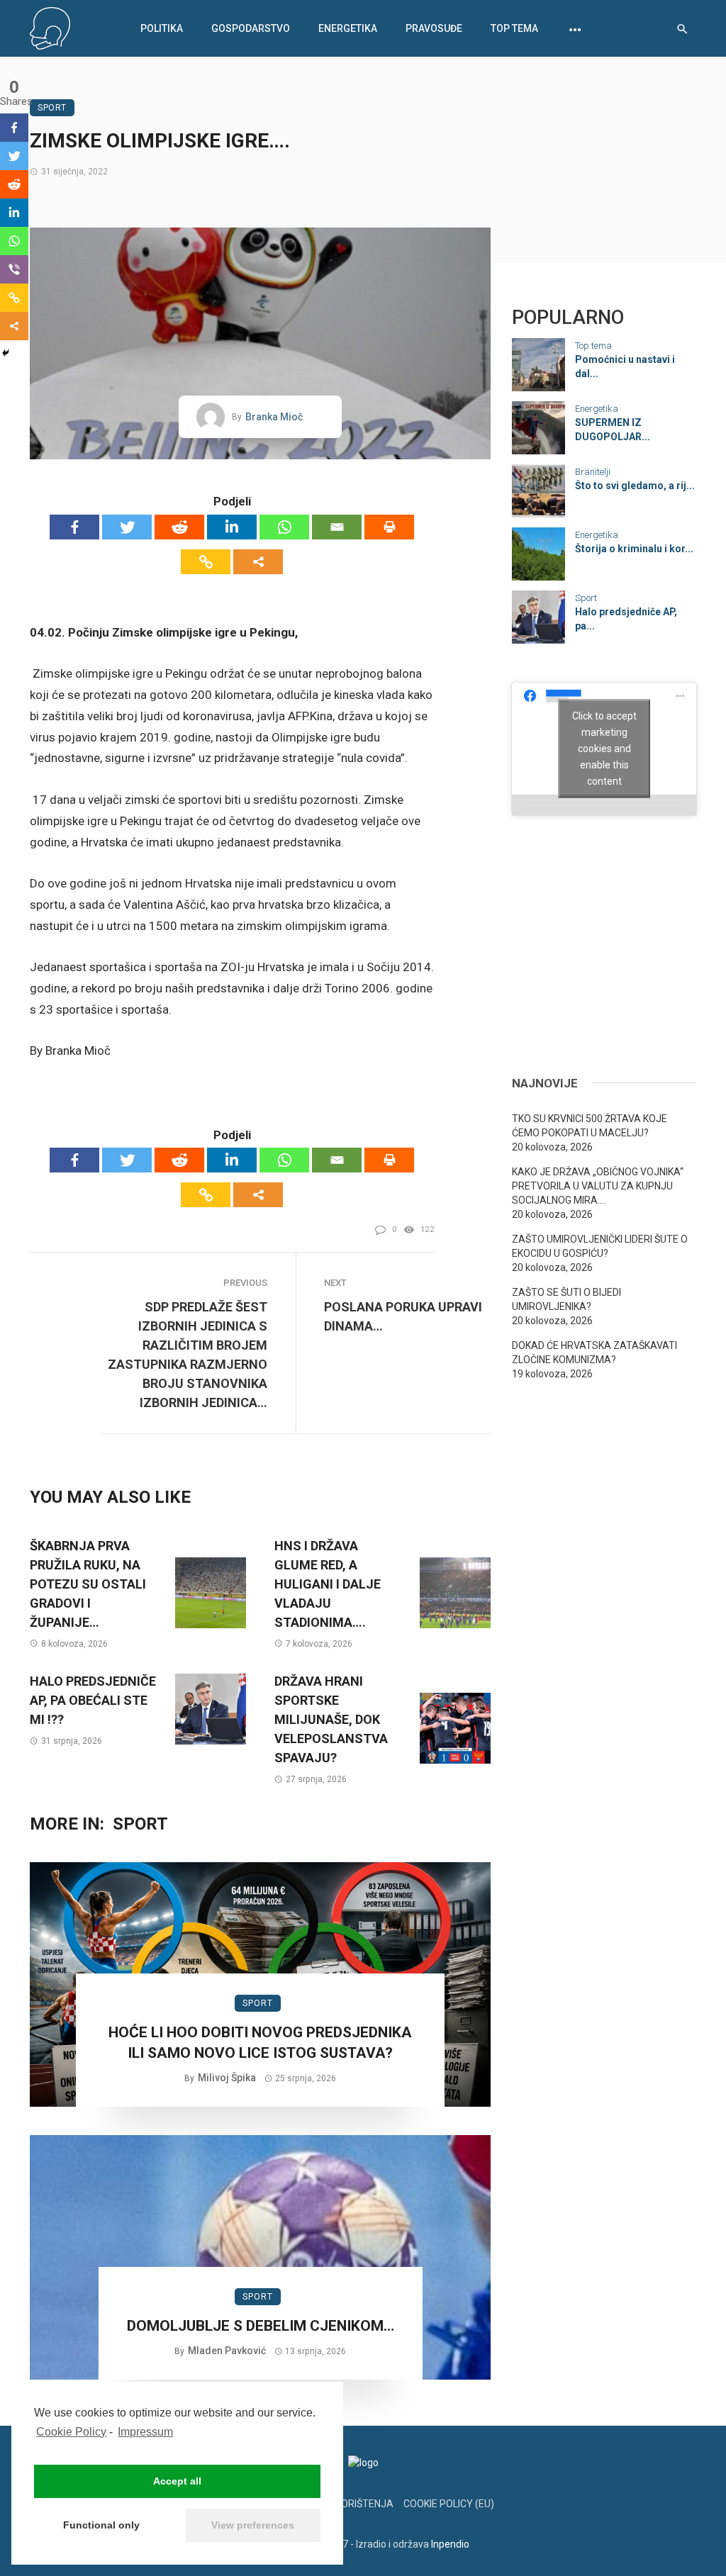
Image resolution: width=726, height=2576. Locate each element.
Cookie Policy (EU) (449, 2504)
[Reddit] (179, 527)
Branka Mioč (274, 417)
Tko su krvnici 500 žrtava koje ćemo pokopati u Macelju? (590, 1126)
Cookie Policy (71, 2432)
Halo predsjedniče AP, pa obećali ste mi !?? (93, 1700)
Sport (52, 108)
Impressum (145, 2432)
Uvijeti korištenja (346, 2504)
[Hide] (6, 353)
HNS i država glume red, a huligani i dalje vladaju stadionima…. (328, 1584)
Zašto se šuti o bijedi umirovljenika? (566, 1299)
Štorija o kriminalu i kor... (634, 549)
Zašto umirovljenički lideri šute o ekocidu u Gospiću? (600, 1246)
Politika (162, 28)
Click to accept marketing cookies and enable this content (604, 749)
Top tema (514, 28)
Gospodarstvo (251, 28)
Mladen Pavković (227, 2351)
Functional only (101, 2525)
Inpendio (450, 2544)
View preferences (253, 2525)
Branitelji (593, 472)
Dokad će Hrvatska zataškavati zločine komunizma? (594, 1353)
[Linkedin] (232, 527)
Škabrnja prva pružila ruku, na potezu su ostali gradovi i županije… (88, 1584)
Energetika (348, 28)
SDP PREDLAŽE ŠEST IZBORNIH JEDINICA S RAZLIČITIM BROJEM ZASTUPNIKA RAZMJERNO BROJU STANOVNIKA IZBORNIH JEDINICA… (188, 1355)
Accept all (177, 2481)
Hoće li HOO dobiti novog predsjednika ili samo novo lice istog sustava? (260, 2043)
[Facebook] (74, 527)
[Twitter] (127, 527)
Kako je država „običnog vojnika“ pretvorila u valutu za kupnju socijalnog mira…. (598, 1186)
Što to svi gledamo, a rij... (635, 486)
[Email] (337, 527)
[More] (258, 562)
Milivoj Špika (227, 2078)
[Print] (389, 527)
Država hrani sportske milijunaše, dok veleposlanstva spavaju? (331, 1719)
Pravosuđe (434, 28)
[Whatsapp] (284, 527)
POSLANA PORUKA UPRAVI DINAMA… (403, 1316)
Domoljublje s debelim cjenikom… (261, 2326)
